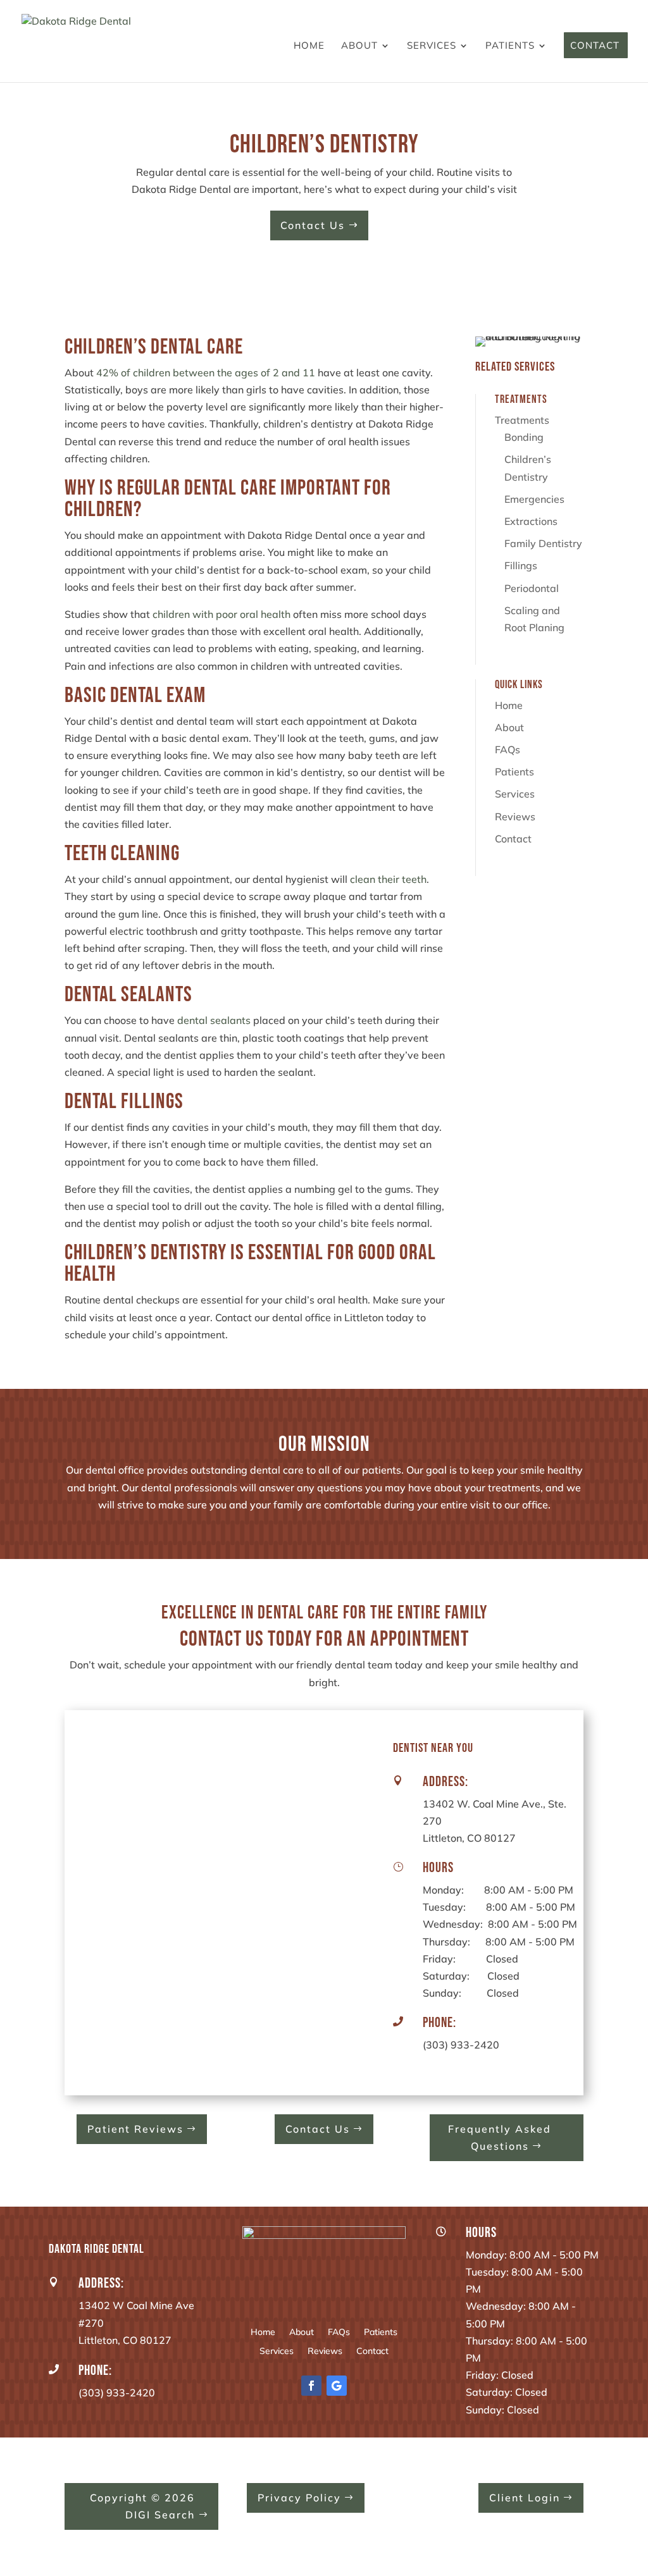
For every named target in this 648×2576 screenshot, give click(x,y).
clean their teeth (388, 879)
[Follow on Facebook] (311, 2386)
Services (432, 46)
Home (309, 46)
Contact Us (313, 225)
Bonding (524, 437)
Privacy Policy (299, 2498)
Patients (510, 46)
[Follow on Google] (337, 2386)
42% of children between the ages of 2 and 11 (206, 373)
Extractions (531, 521)
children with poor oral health (221, 614)
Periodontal (532, 588)
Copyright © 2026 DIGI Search (142, 2506)
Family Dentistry (543, 543)
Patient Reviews (135, 2129)
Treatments (522, 420)
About (359, 46)
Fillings (521, 565)
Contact (595, 46)
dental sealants (214, 1020)
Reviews (515, 817)
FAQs (508, 749)
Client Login (525, 2498)
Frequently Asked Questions (500, 2137)
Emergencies (534, 499)
